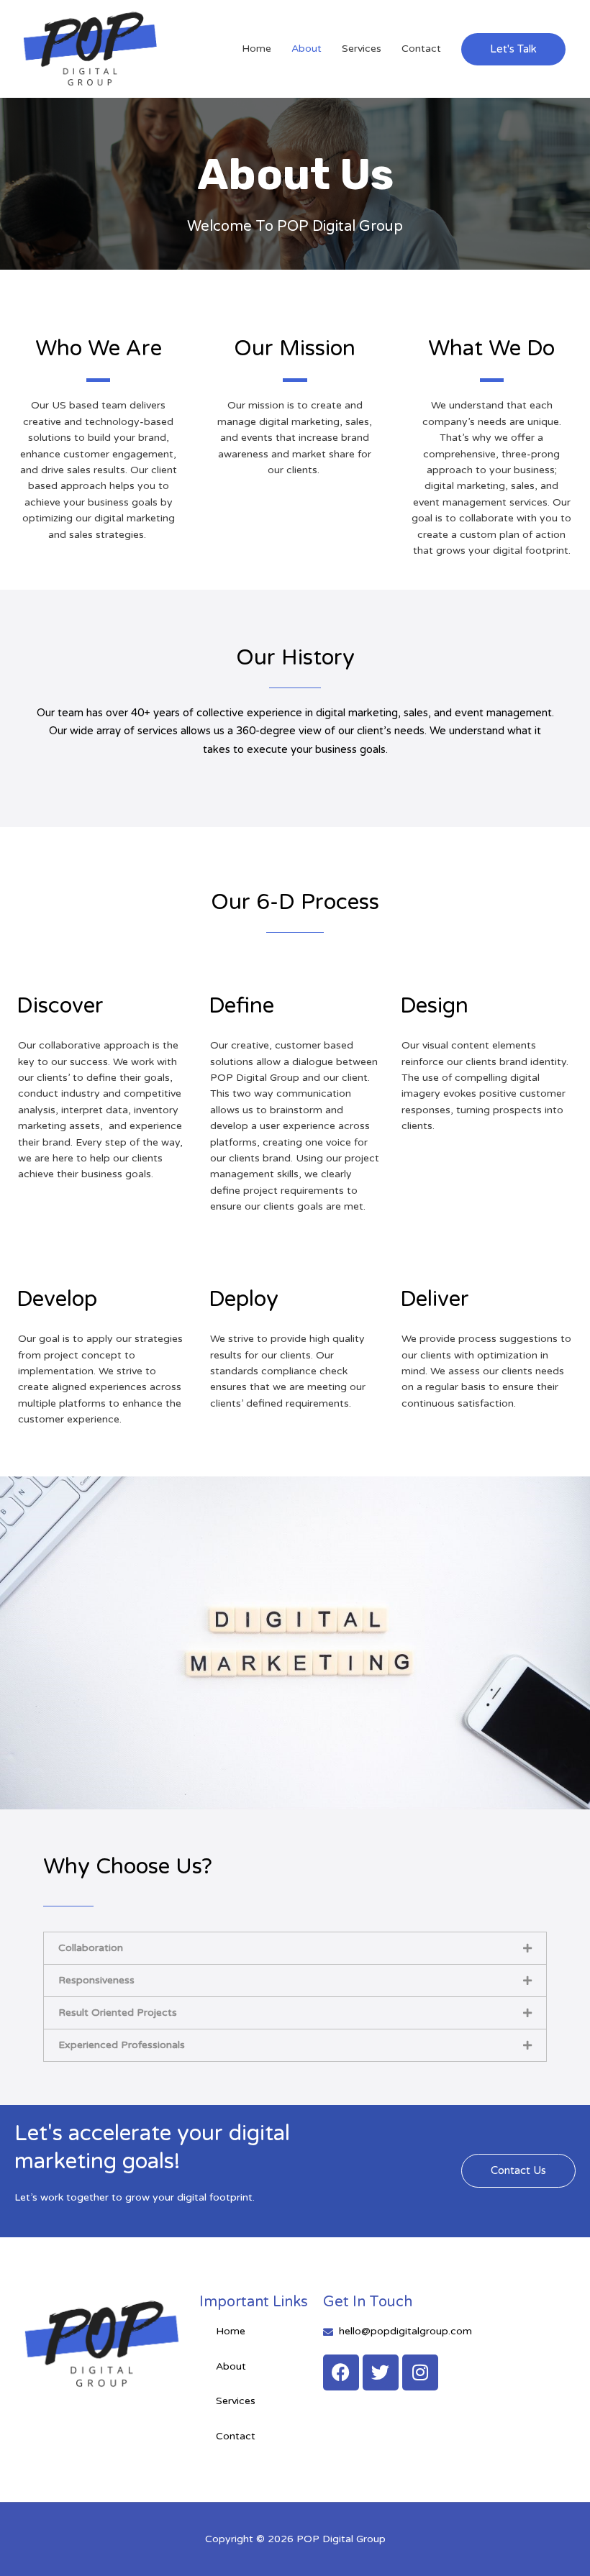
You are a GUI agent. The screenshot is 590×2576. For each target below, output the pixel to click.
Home (257, 49)
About (307, 49)
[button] (513, 49)
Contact (421, 49)
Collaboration (91, 1948)
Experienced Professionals (122, 2045)
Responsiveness (96, 1980)
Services (362, 49)
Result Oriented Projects (118, 2013)
